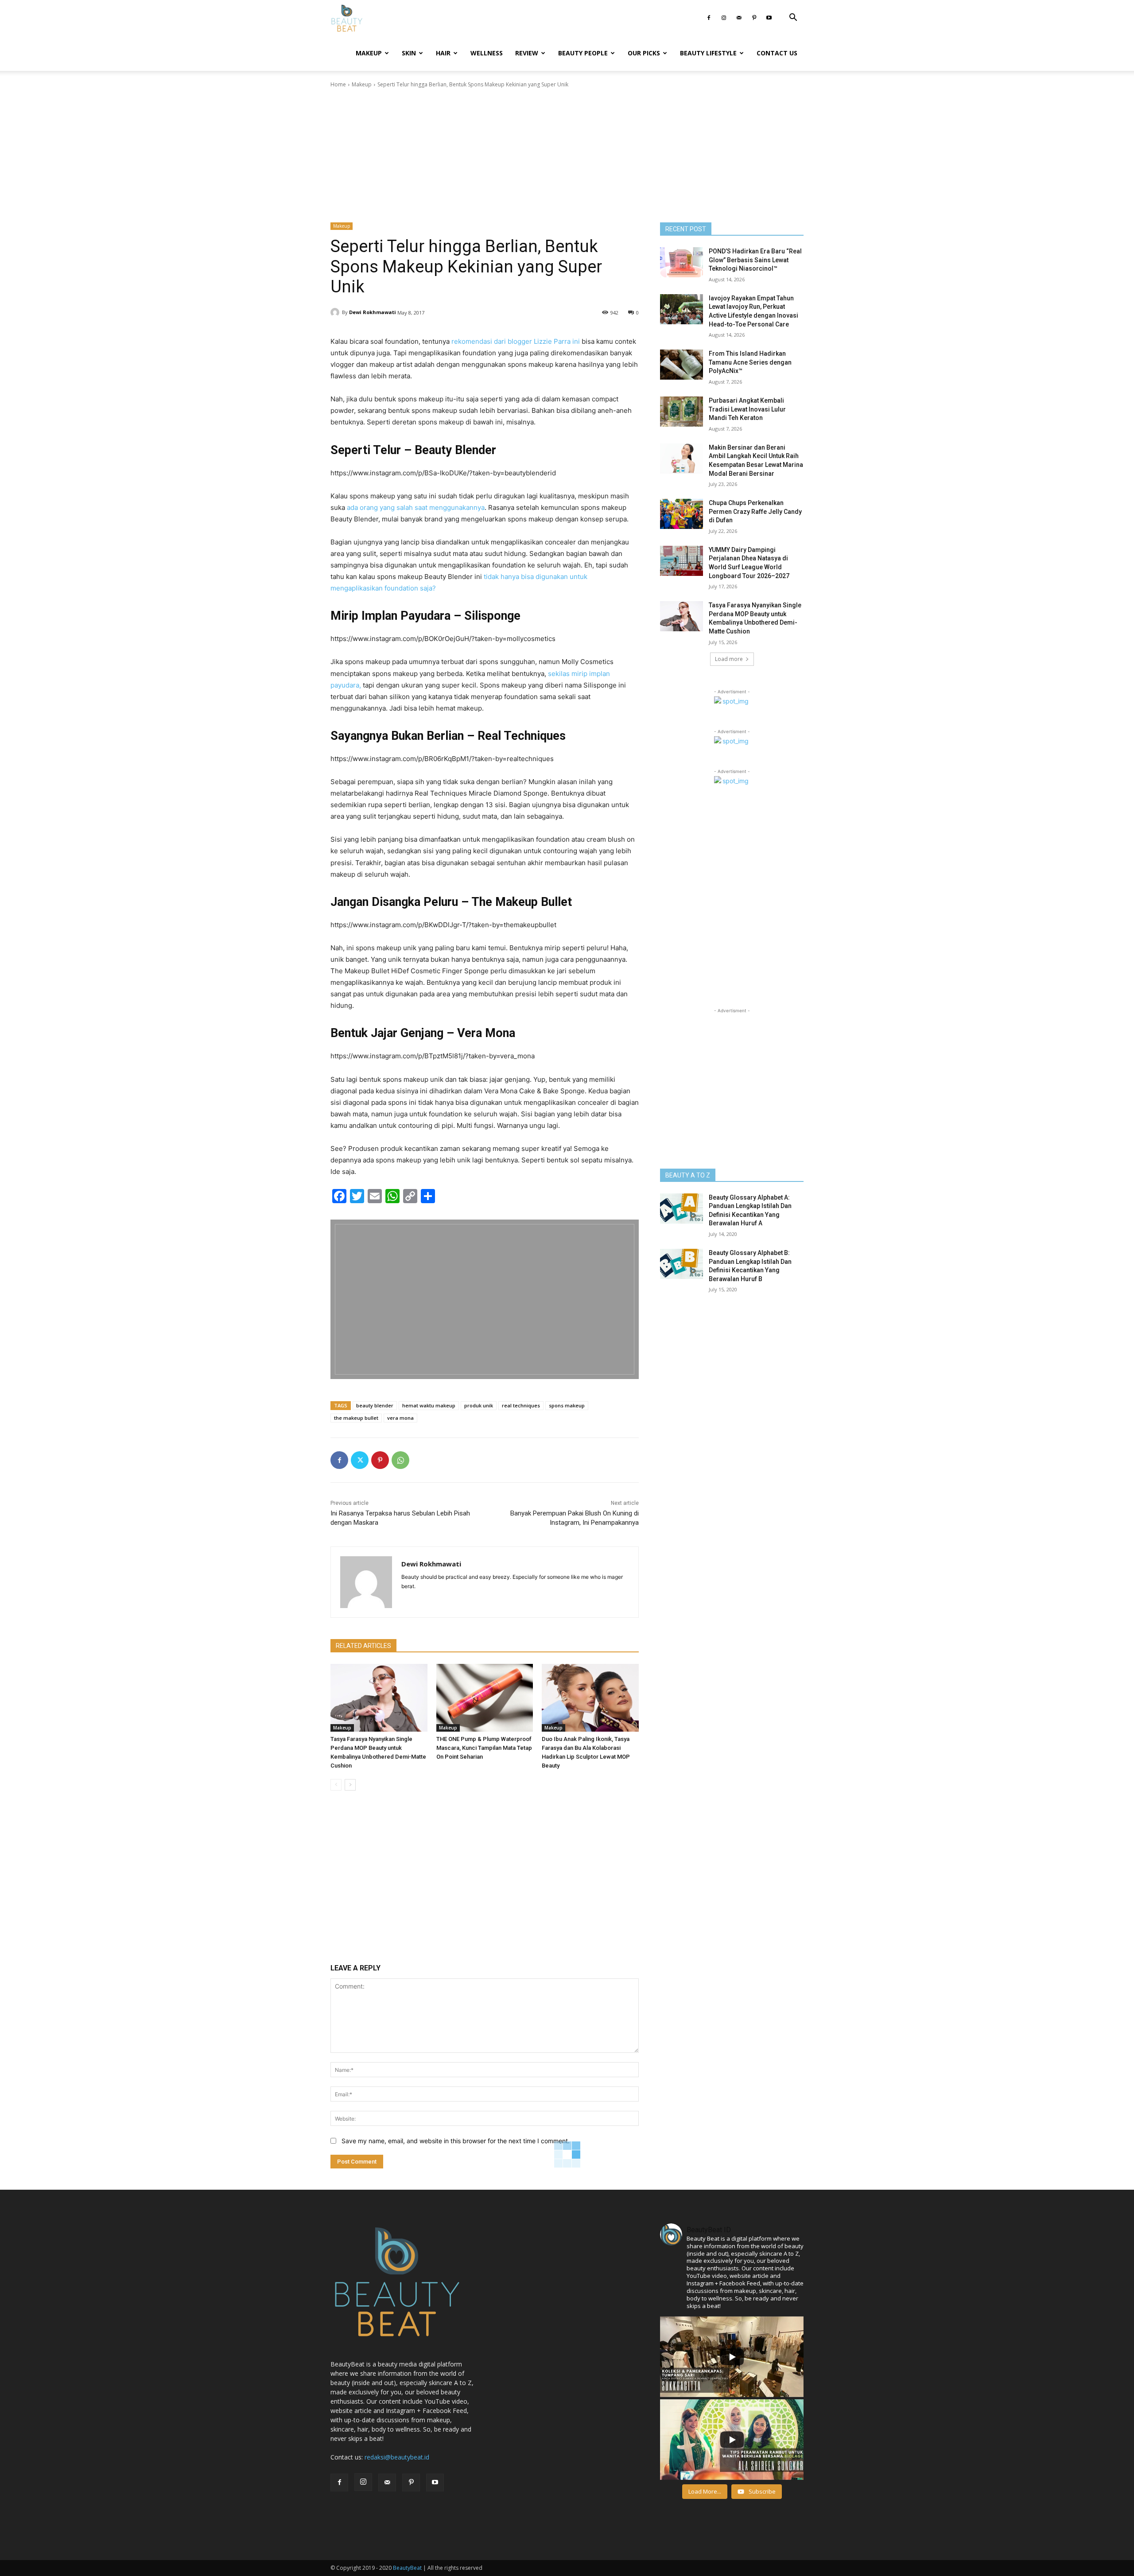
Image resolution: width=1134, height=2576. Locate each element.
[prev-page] (336, 1785)
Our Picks (644, 53)
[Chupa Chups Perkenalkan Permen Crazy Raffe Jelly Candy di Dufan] (682, 514)
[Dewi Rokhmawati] (336, 312)
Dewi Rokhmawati (373, 312)
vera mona (400, 1418)
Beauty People (583, 53)
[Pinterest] (754, 18)
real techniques (521, 1405)
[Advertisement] (567, 155)
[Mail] (739, 18)
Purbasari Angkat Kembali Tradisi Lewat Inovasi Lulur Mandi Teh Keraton (747, 409)
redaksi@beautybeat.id (397, 2457)
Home (338, 84)
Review (527, 53)
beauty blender (375, 1405)
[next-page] (350, 1785)
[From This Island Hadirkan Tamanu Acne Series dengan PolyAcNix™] (682, 365)
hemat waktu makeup (429, 1405)
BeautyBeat (407, 2568)
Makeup (369, 53)
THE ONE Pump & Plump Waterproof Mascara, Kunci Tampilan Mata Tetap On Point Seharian (484, 1748)
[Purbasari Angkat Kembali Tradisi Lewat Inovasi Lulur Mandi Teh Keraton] (682, 412)
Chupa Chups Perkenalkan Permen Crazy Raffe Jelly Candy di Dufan (755, 511)
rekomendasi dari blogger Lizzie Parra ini (516, 341)
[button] (793, 18)
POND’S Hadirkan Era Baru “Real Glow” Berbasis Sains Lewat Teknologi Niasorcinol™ (755, 260)
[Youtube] (769, 18)
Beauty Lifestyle (708, 53)
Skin (409, 53)
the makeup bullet (356, 1418)
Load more (729, 659)
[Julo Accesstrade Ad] (485, 1299)
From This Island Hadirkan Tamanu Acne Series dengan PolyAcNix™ (750, 362)
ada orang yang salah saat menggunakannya (416, 507)
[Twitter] (360, 1460)
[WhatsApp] (400, 1460)
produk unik (479, 1405)
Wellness (487, 53)
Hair (443, 53)
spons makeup (567, 1405)
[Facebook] (709, 18)
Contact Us (777, 53)
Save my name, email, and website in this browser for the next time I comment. (456, 2141)
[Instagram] (724, 18)
